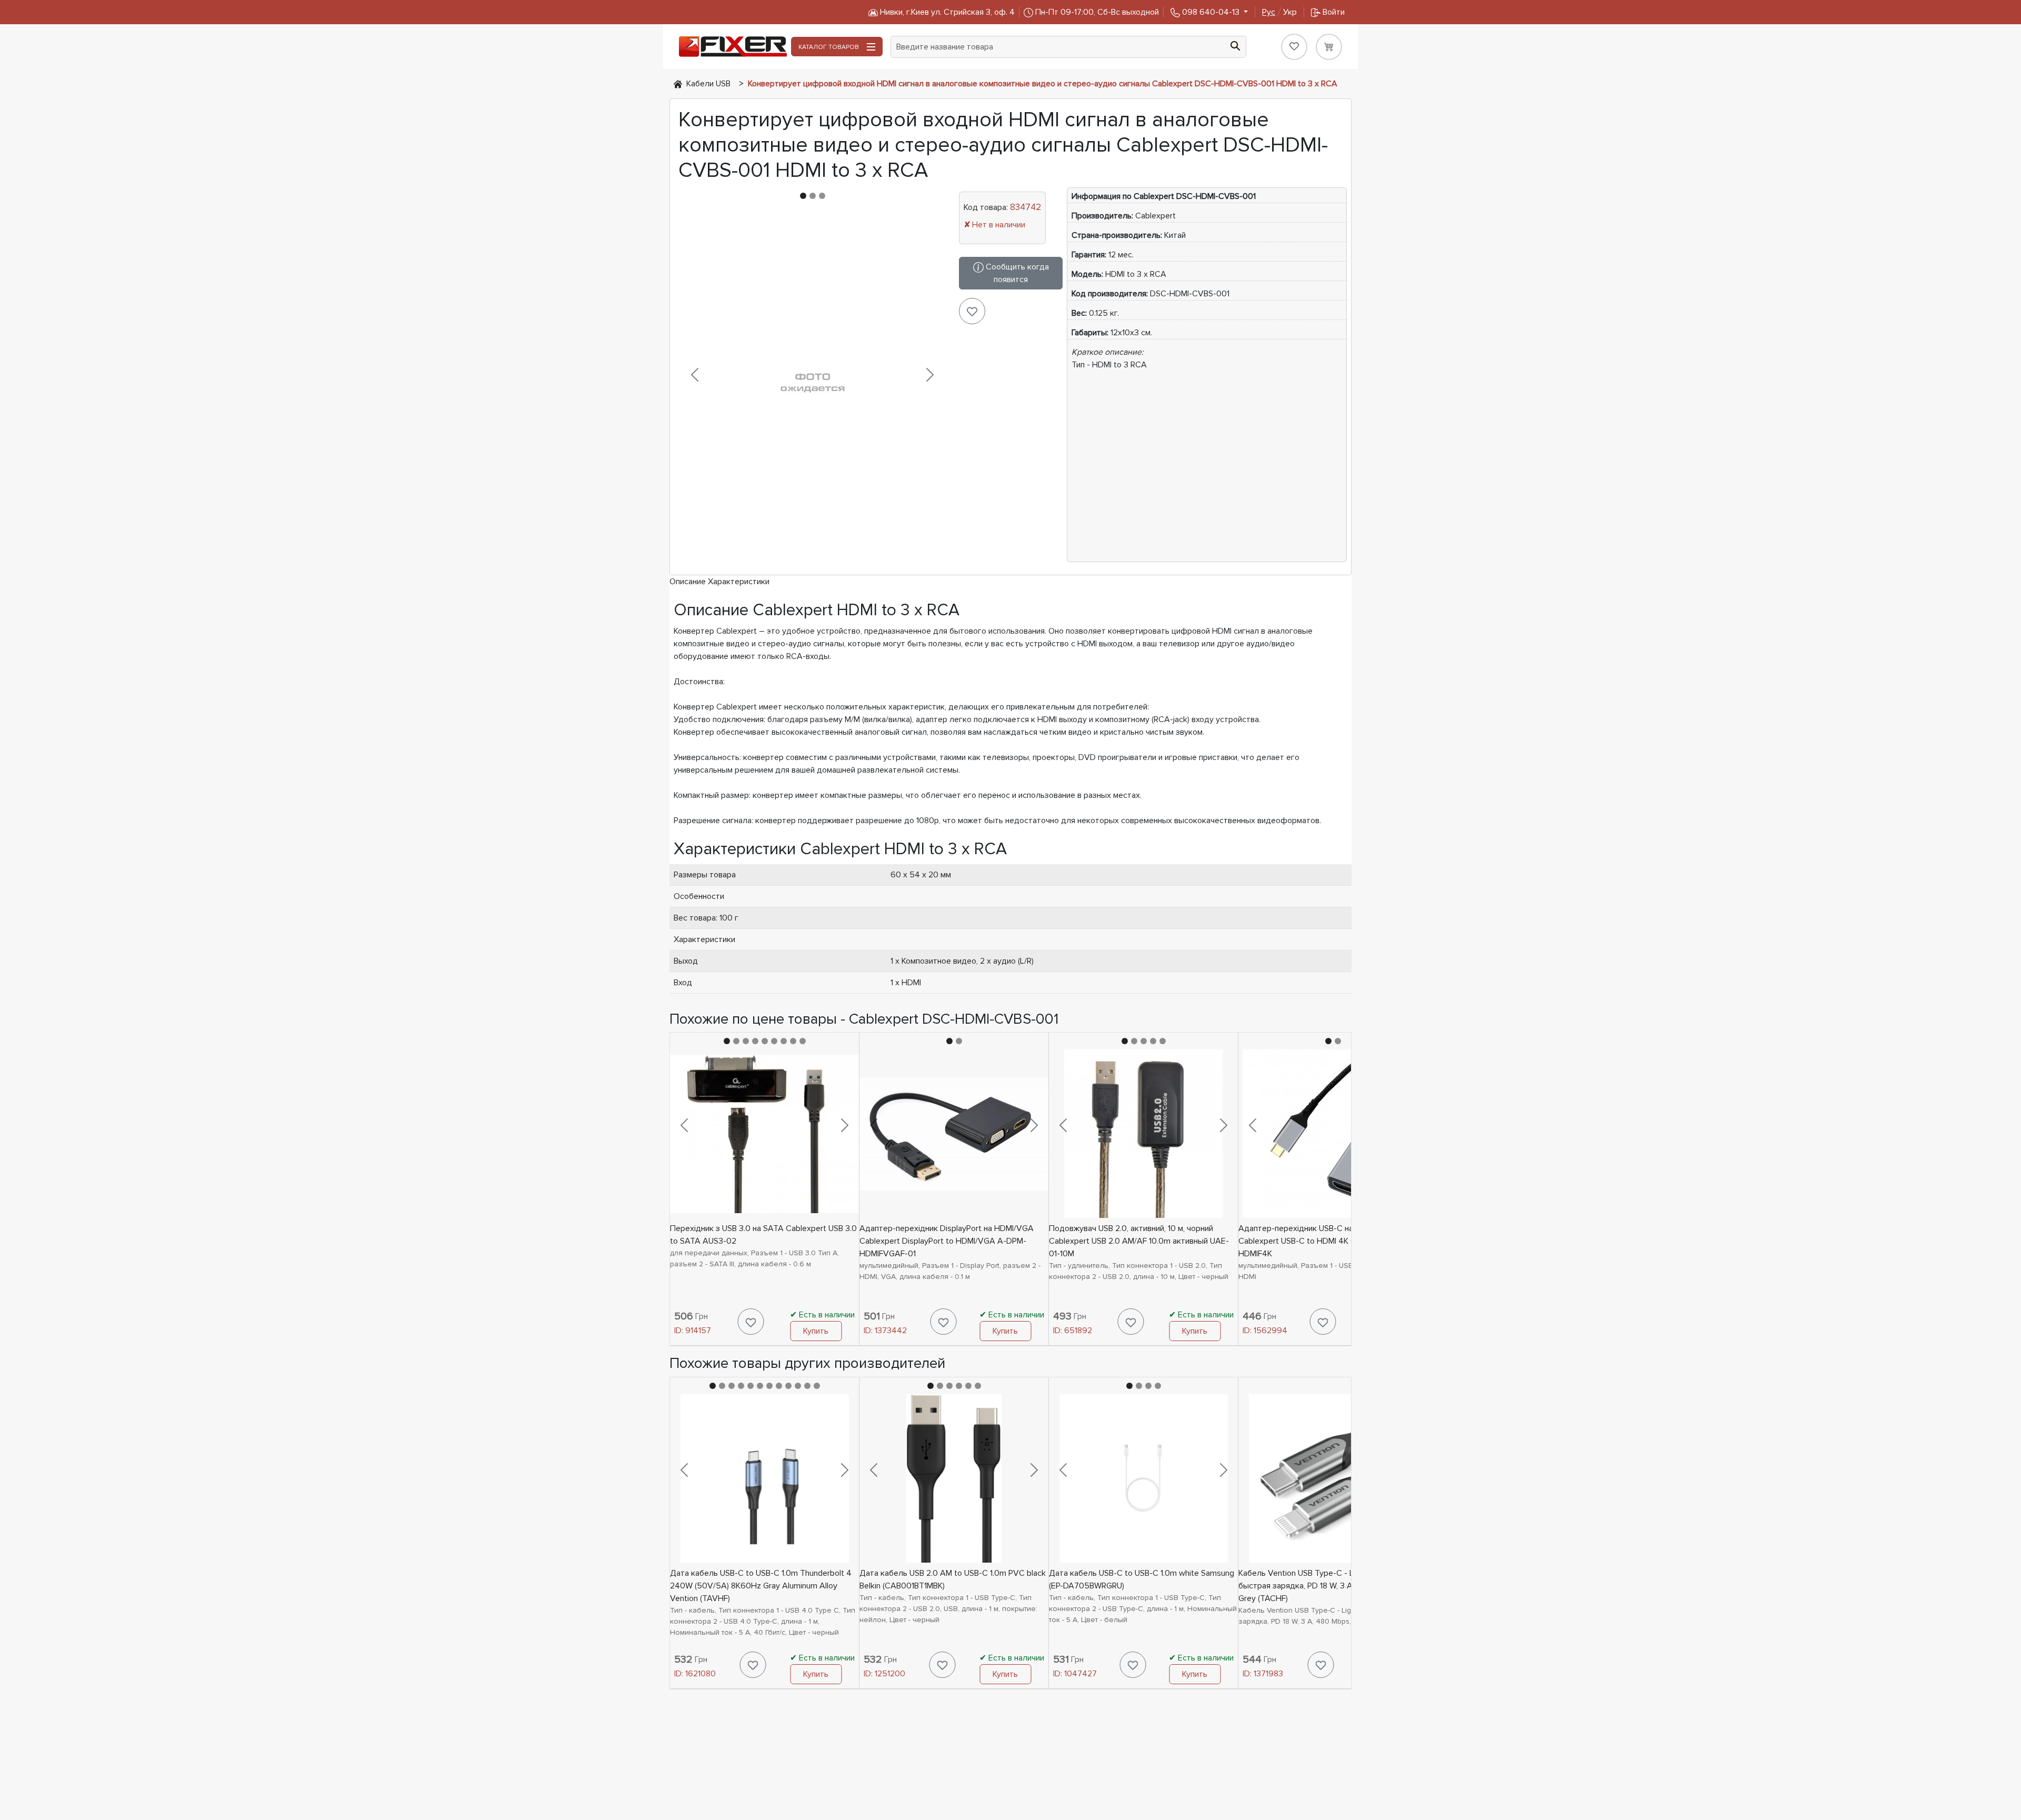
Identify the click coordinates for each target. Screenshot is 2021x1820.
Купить (816, 1331)
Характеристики (739, 582)
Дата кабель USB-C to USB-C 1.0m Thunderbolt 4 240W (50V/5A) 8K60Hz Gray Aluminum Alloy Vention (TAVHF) (761, 1586)
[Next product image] (930, 375)
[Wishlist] (1294, 47)
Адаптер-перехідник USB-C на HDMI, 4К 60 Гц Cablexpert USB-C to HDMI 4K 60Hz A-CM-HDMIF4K (1325, 1241)
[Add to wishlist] (972, 311)
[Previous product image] (695, 375)
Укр (1279, 12)
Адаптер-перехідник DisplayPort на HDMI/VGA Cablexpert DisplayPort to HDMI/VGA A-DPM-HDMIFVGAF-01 (947, 1241)
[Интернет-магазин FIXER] (678, 84)
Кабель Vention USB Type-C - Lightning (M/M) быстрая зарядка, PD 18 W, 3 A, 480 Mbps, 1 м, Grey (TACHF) (1324, 1586)
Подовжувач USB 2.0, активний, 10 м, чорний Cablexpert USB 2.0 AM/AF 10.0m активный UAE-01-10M (1139, 1241)
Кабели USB (708, 84)
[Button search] (1235, 45)
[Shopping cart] (1329, 47)
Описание (688, 582)
